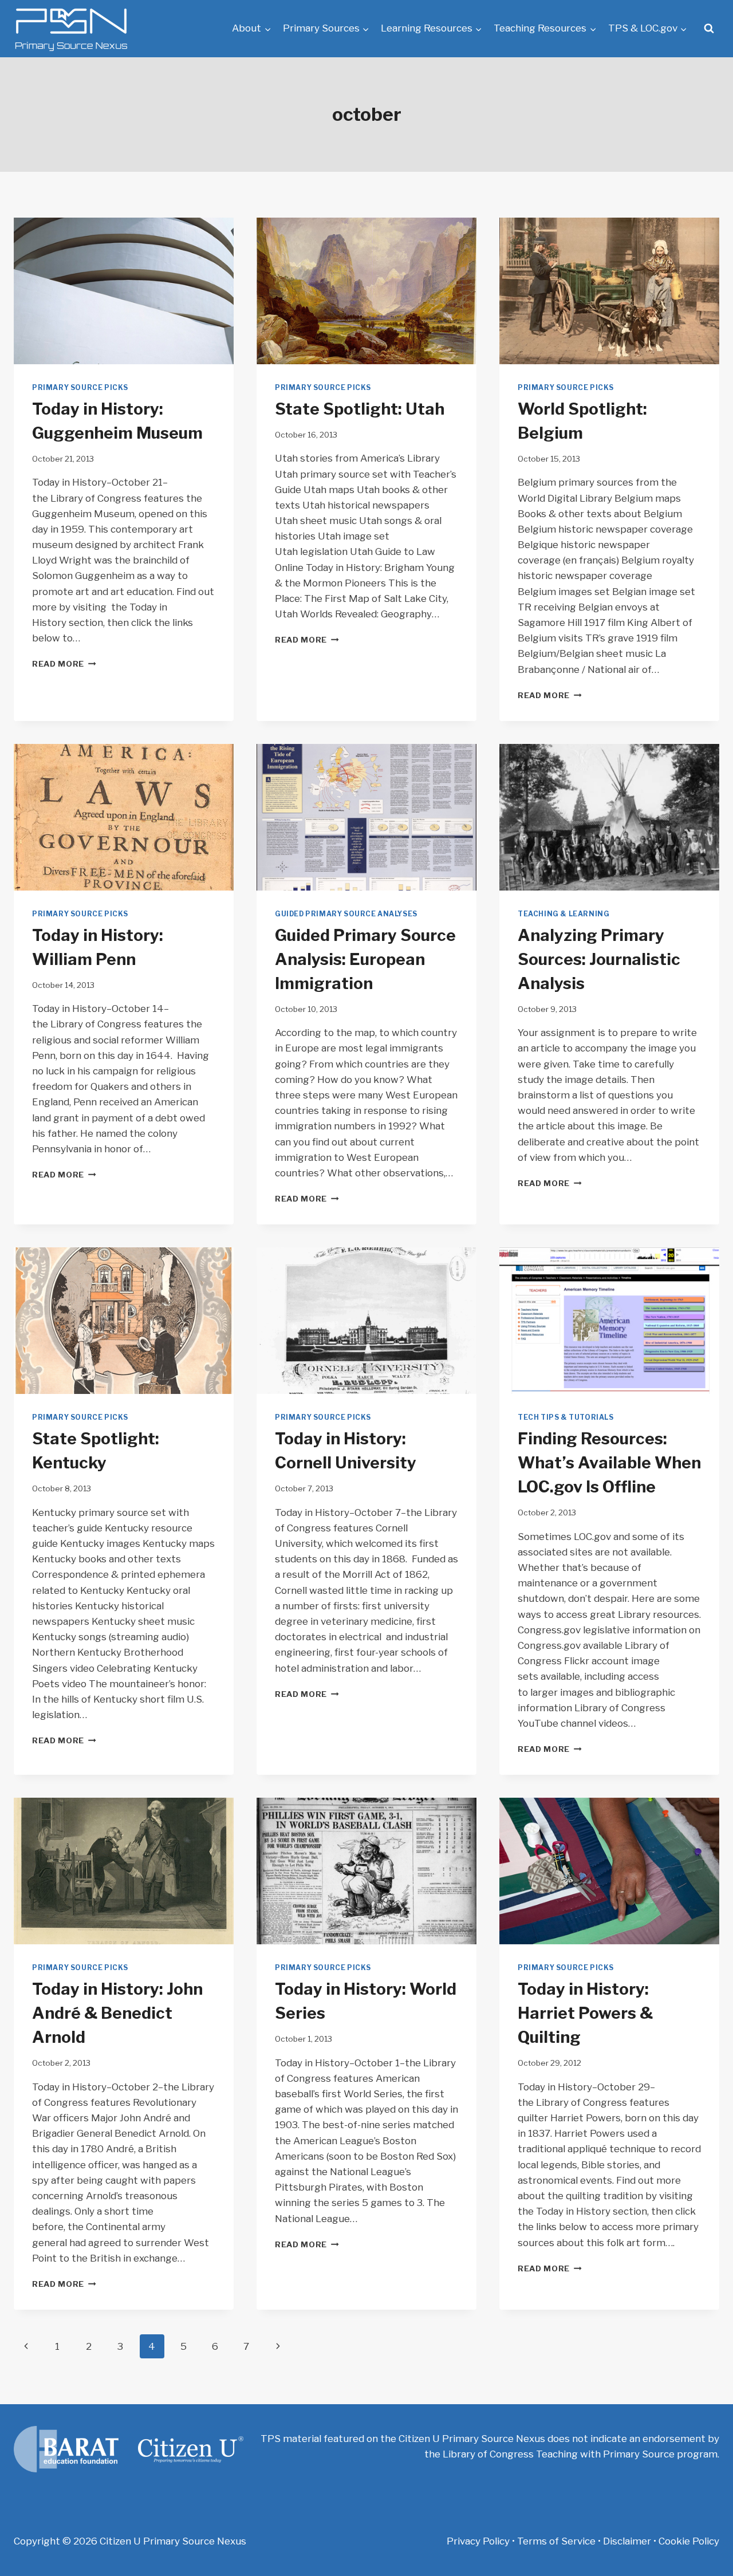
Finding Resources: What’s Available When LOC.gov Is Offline (609, 1463)
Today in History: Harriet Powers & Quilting (585, 2013)
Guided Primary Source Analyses (346, 914)
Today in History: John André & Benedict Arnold (117, 2013)
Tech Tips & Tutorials (566, 1417)
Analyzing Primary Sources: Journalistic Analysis (599, 959)
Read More (64, 664)
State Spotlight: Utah (360, 409)
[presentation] (124, 291)
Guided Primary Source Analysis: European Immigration (365, 959)
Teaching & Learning (563, 914)
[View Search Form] (709, 29)
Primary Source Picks (80, 388)
